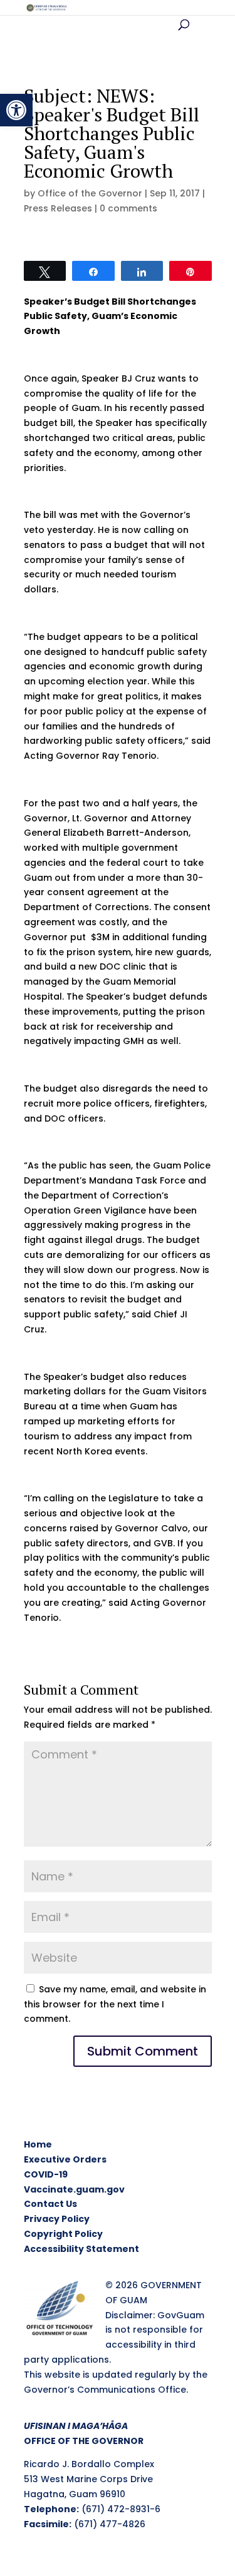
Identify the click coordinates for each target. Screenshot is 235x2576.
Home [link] (38, 2144)
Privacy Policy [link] (57, 2219)
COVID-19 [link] (46, 2174)
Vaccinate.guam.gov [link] (74, 2189)
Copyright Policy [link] (63, 2234)
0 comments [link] (128, 208)
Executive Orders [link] (65, 2159)
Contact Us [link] (50, 2204)
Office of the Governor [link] (90, 193)
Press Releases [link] (58, 208)
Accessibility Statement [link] (81, 2249)
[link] (16, 110)
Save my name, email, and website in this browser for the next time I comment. (115, 2004)
